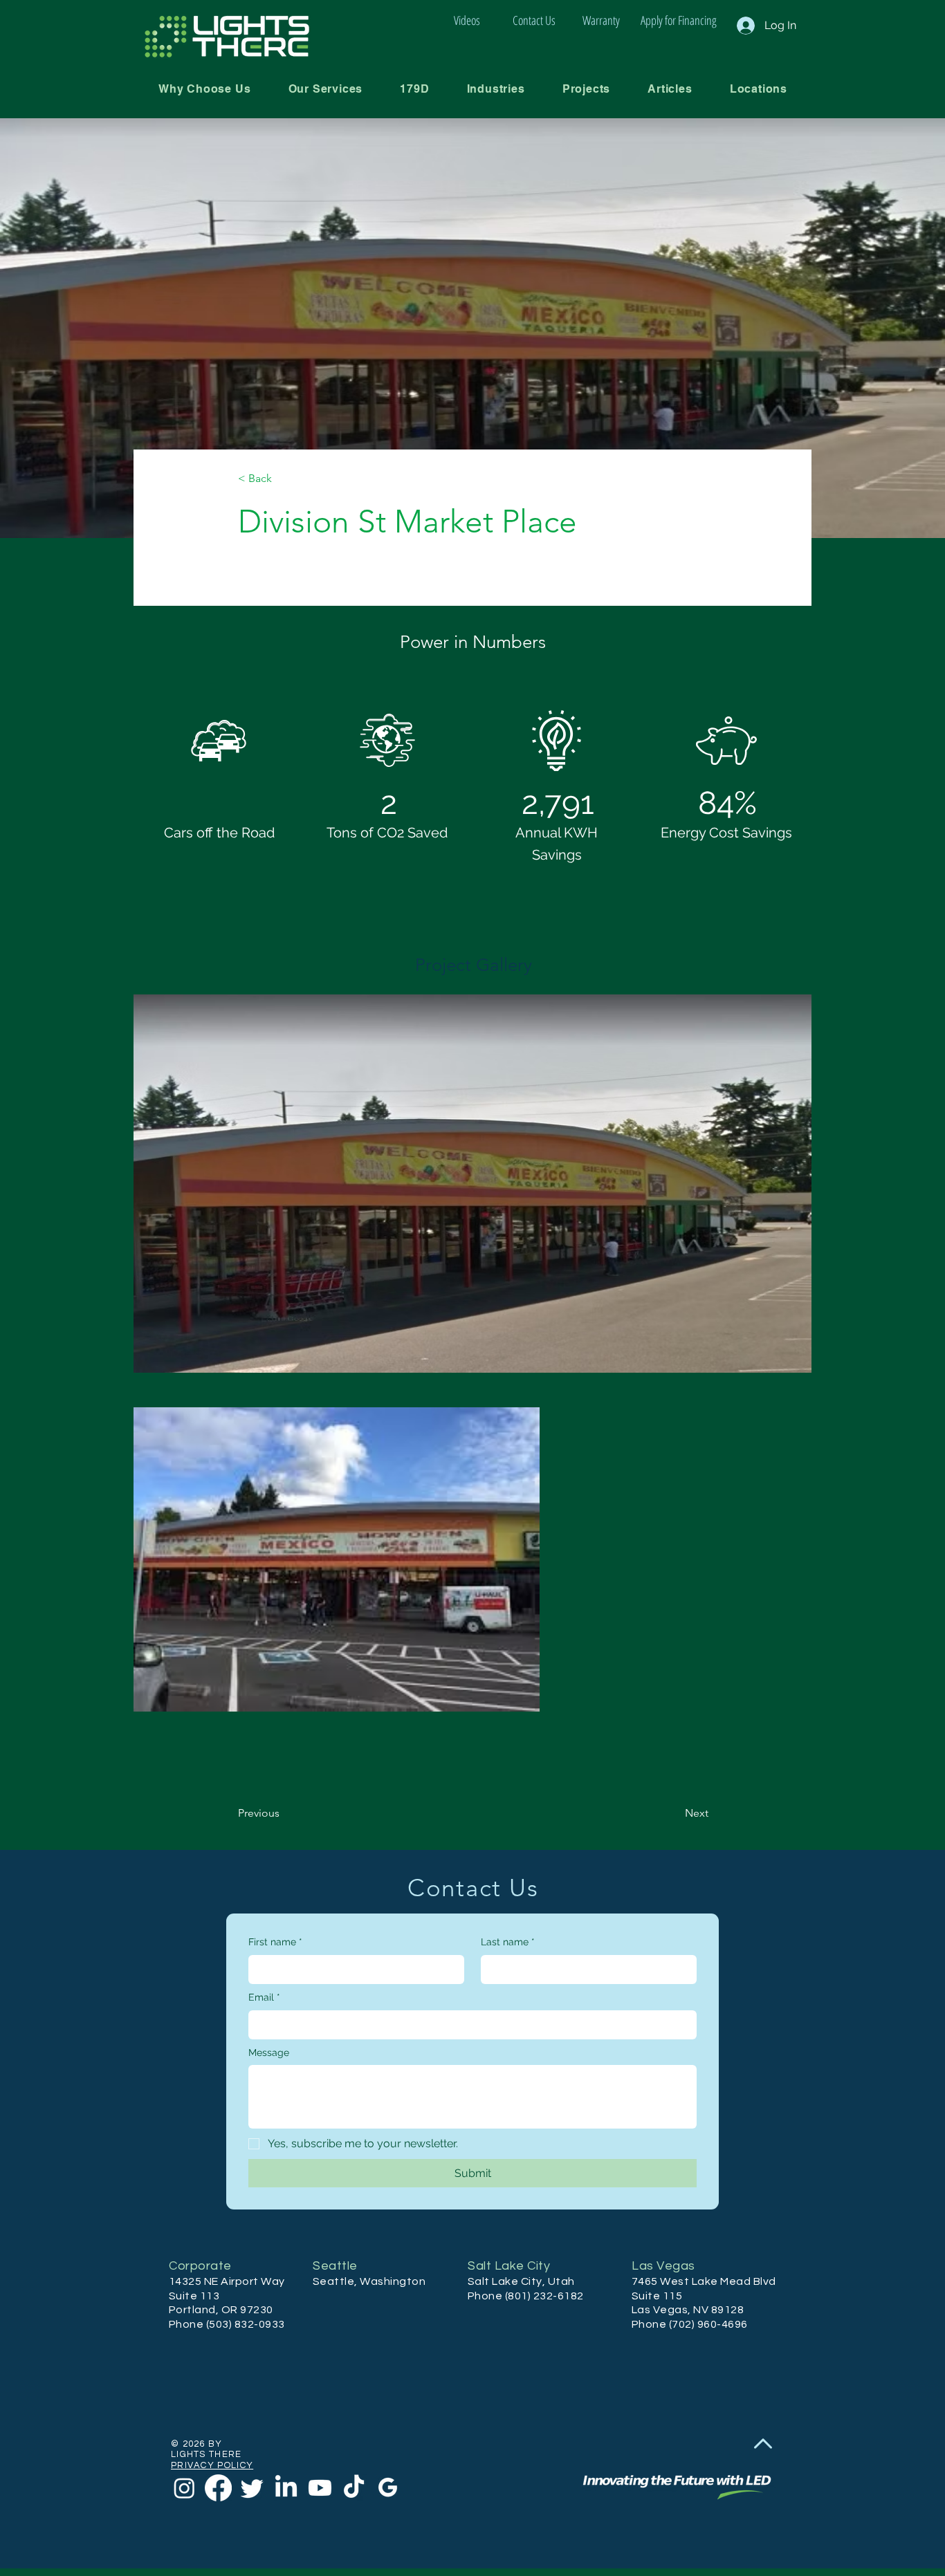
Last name (508, 1942)
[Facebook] (218, 2488)
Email (264, 1997)
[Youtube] (320, 2488)
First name (275, 1942)
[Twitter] (252, 2488)
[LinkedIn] (286, 2488)
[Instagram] (184, 2488)
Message (269, 2053)
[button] (326, 89)
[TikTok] (354, 2488)
